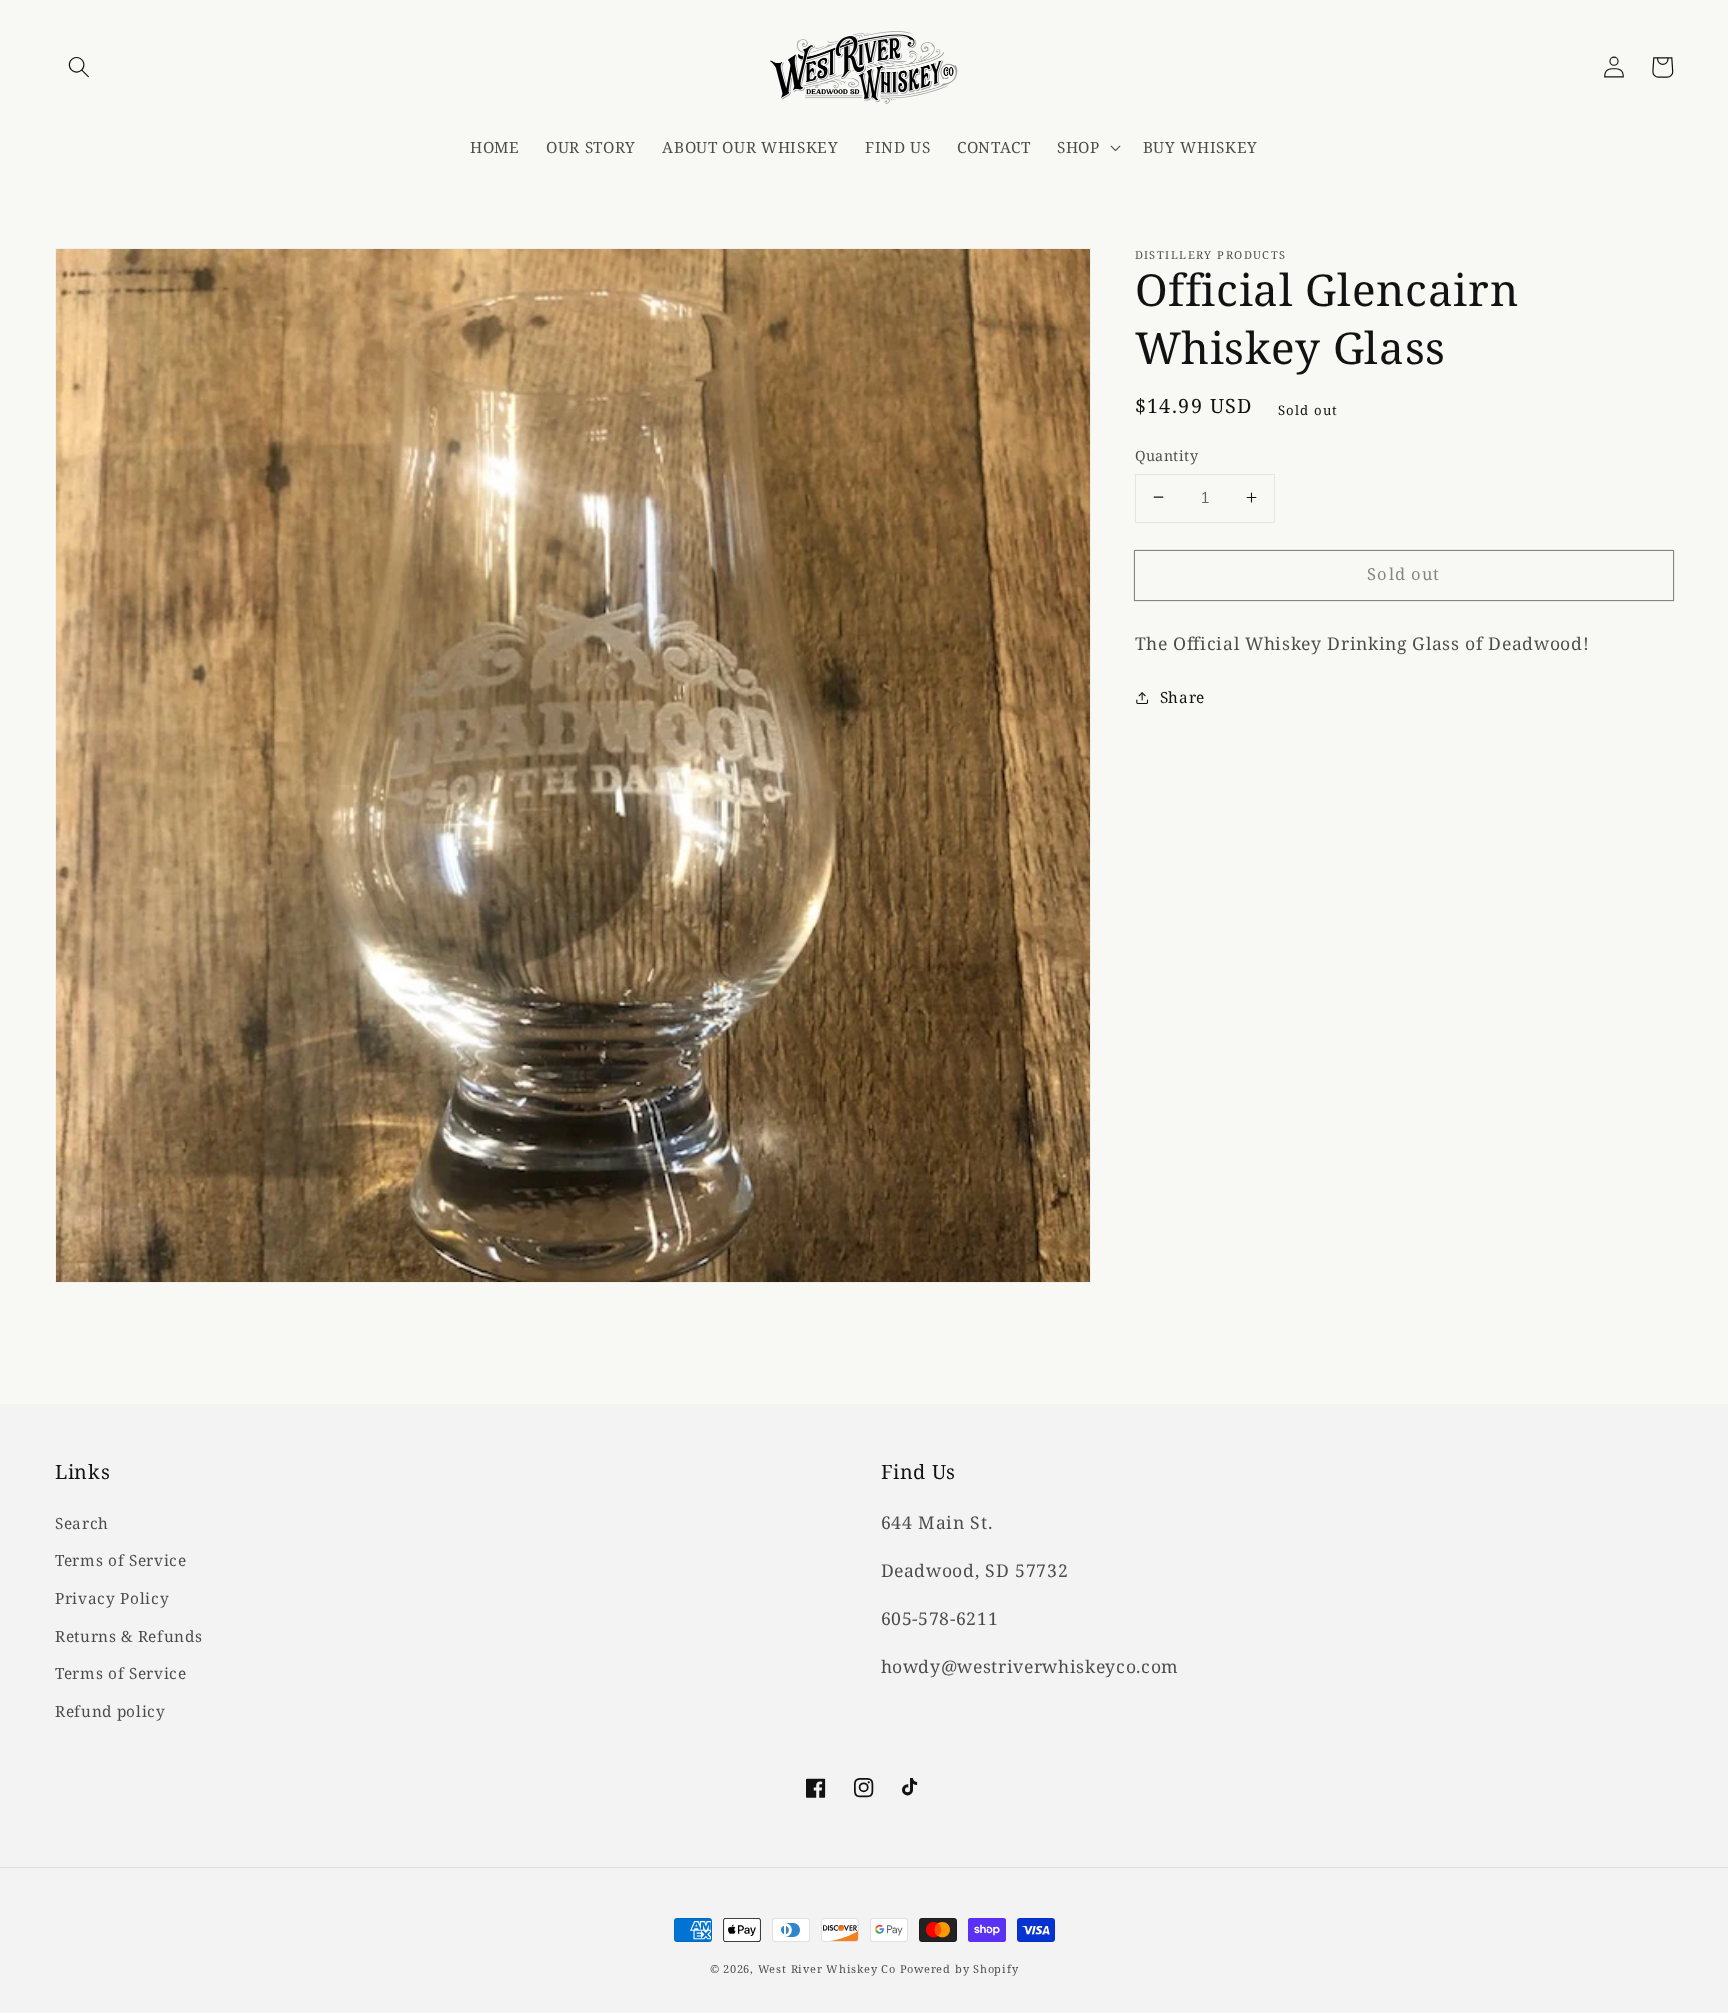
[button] (79, 67)
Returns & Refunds (128, 1636)
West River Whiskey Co (827, 1968)
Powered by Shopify (959, 1968)
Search (82, 1523)
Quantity (1167, 454)
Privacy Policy (112, 1598)
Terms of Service (121, 1560)
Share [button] (1182, 697)
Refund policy (110, 1711)
